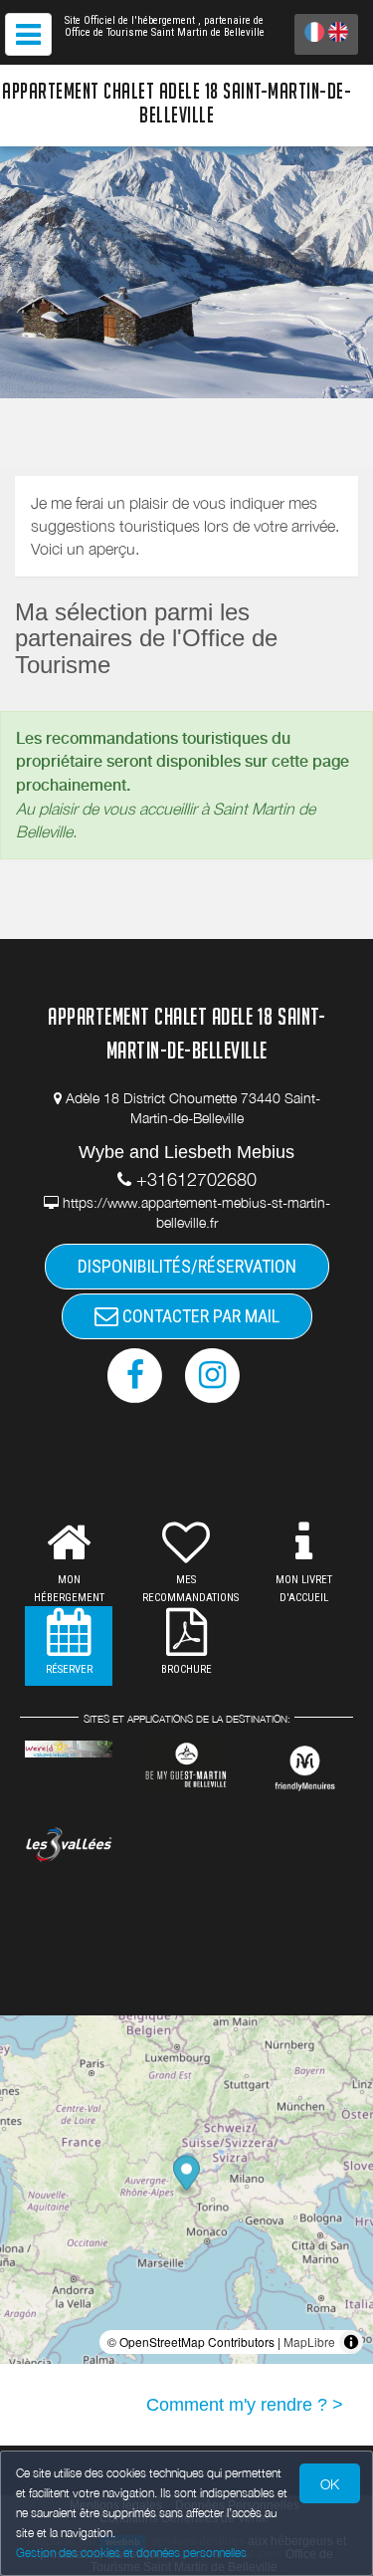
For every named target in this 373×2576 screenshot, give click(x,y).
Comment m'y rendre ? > (245, 2405)
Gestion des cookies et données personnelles (131, 2553)
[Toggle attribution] (351, 2342)
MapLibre (309, 2342)
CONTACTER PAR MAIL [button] (199, 1316)
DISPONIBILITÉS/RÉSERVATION (187, 1266)
